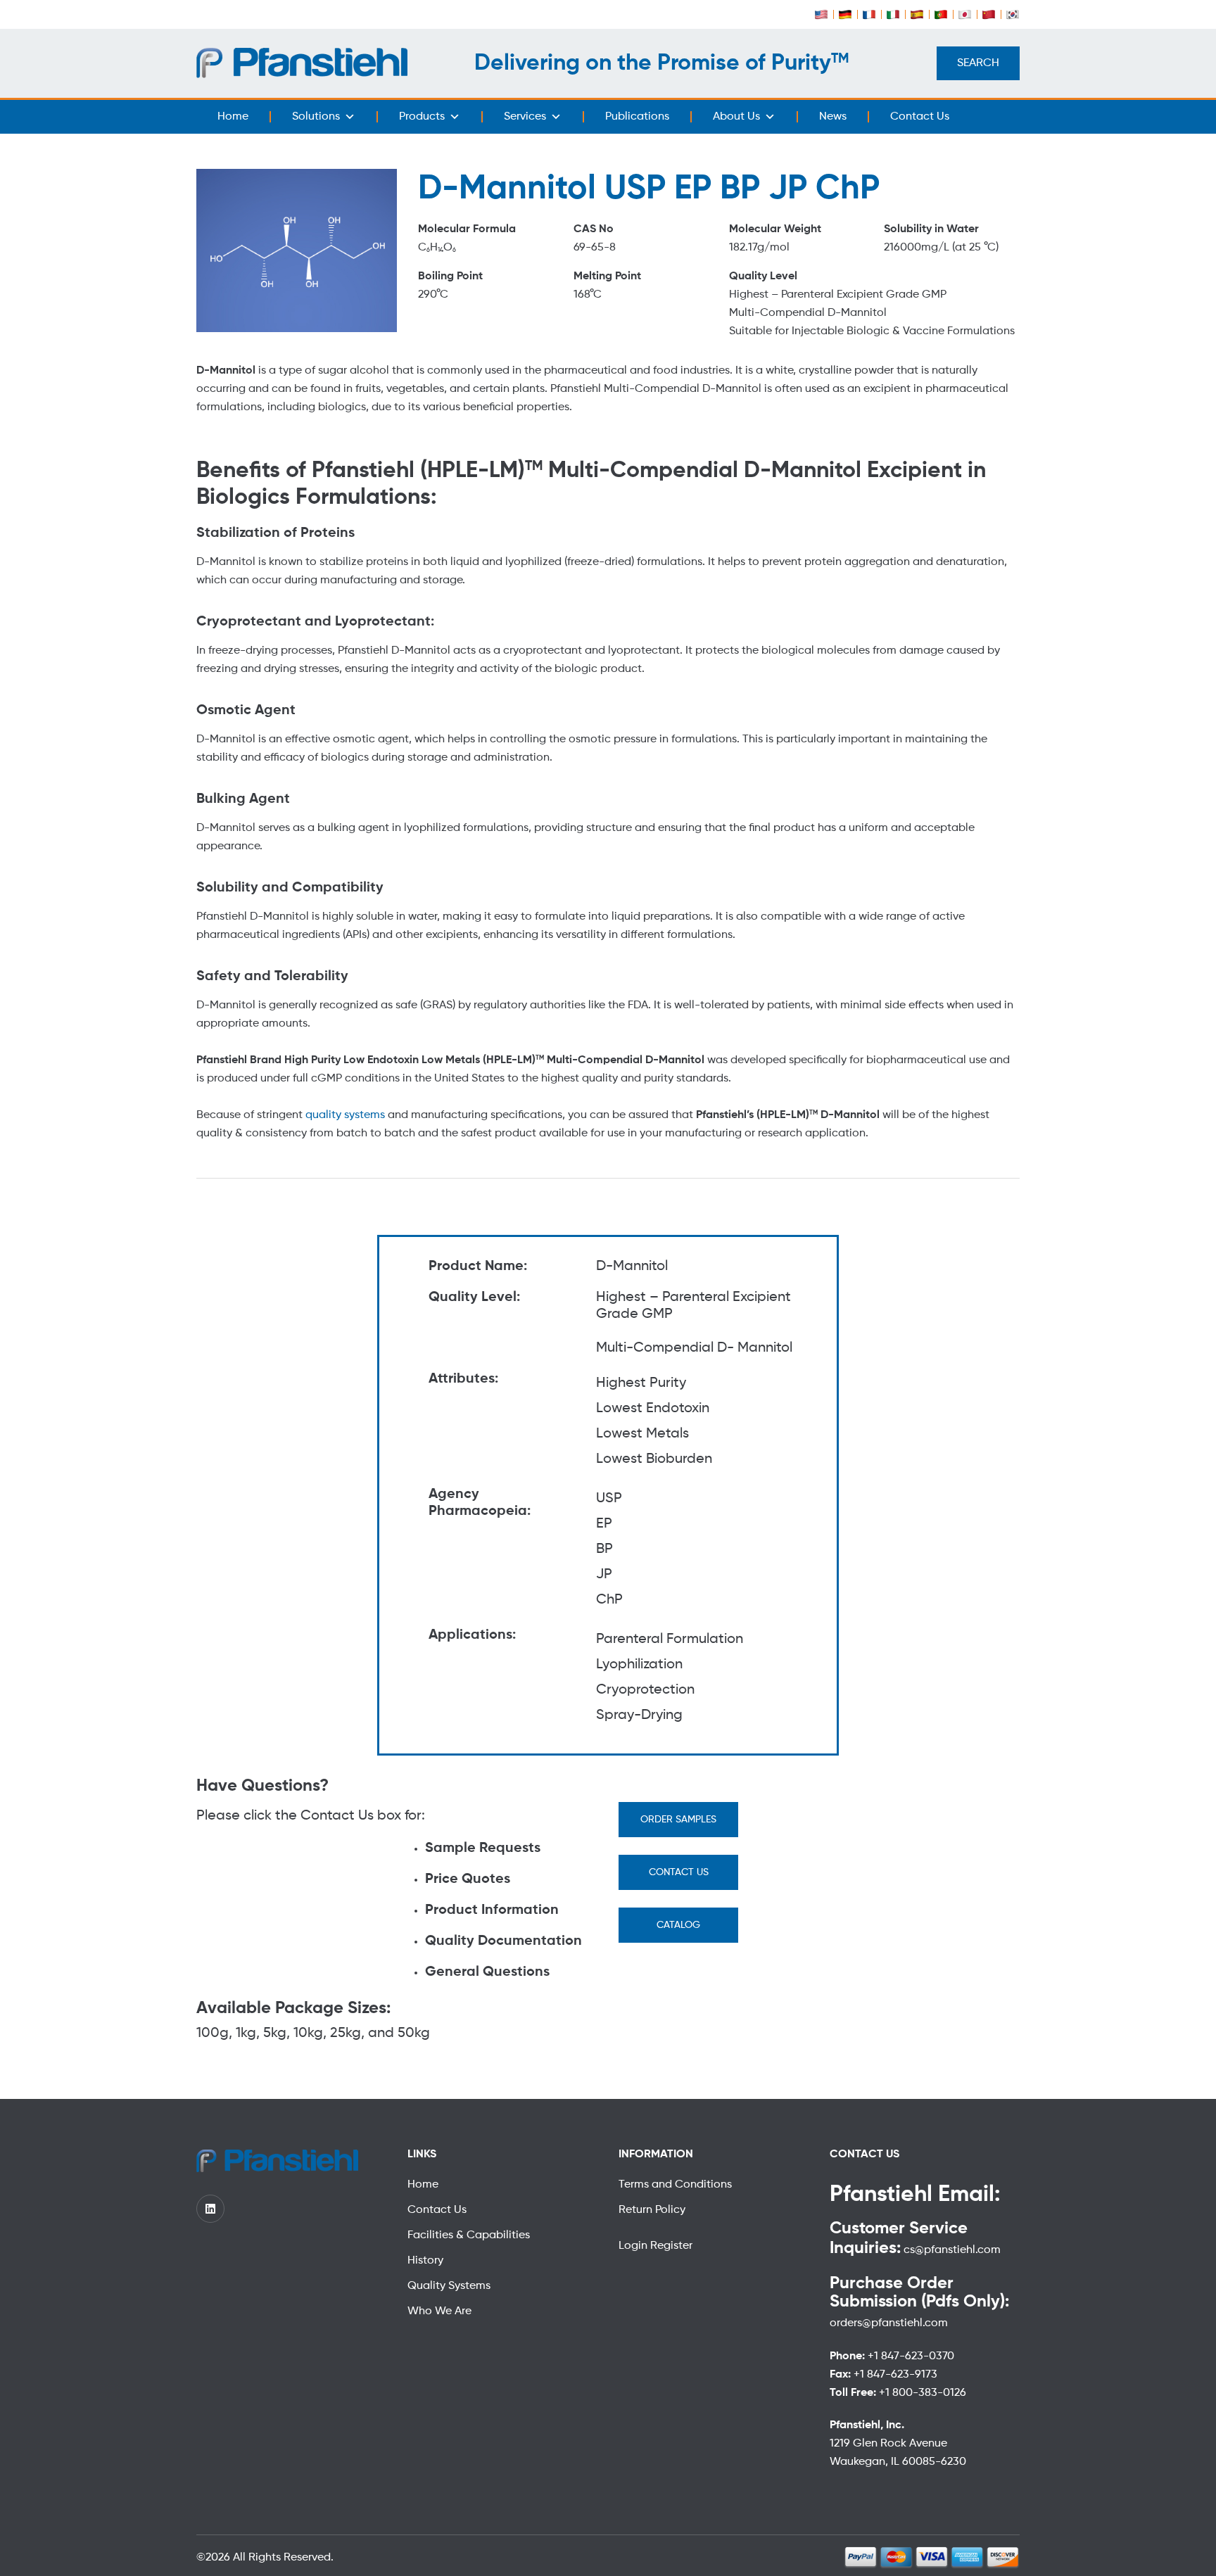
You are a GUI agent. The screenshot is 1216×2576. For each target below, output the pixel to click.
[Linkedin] (210, 2209)
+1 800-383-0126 (923, 2393)
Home (233, 117)
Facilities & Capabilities (469, 2235)
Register (671, 2246)
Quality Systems (449, 2286)
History (425, 2261)
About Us (736, 117)
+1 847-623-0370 (911, 2356)
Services (525, 117)
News (833, 117)
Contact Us (920, 117)
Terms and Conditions (675, 2185)
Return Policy (652, 2210)
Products (422, 117)
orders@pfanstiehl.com (889, 2323)
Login (634, 2246)
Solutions (316, 117)
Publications (637, 117)
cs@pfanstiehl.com (951, 2250)
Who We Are (439, 2311)
